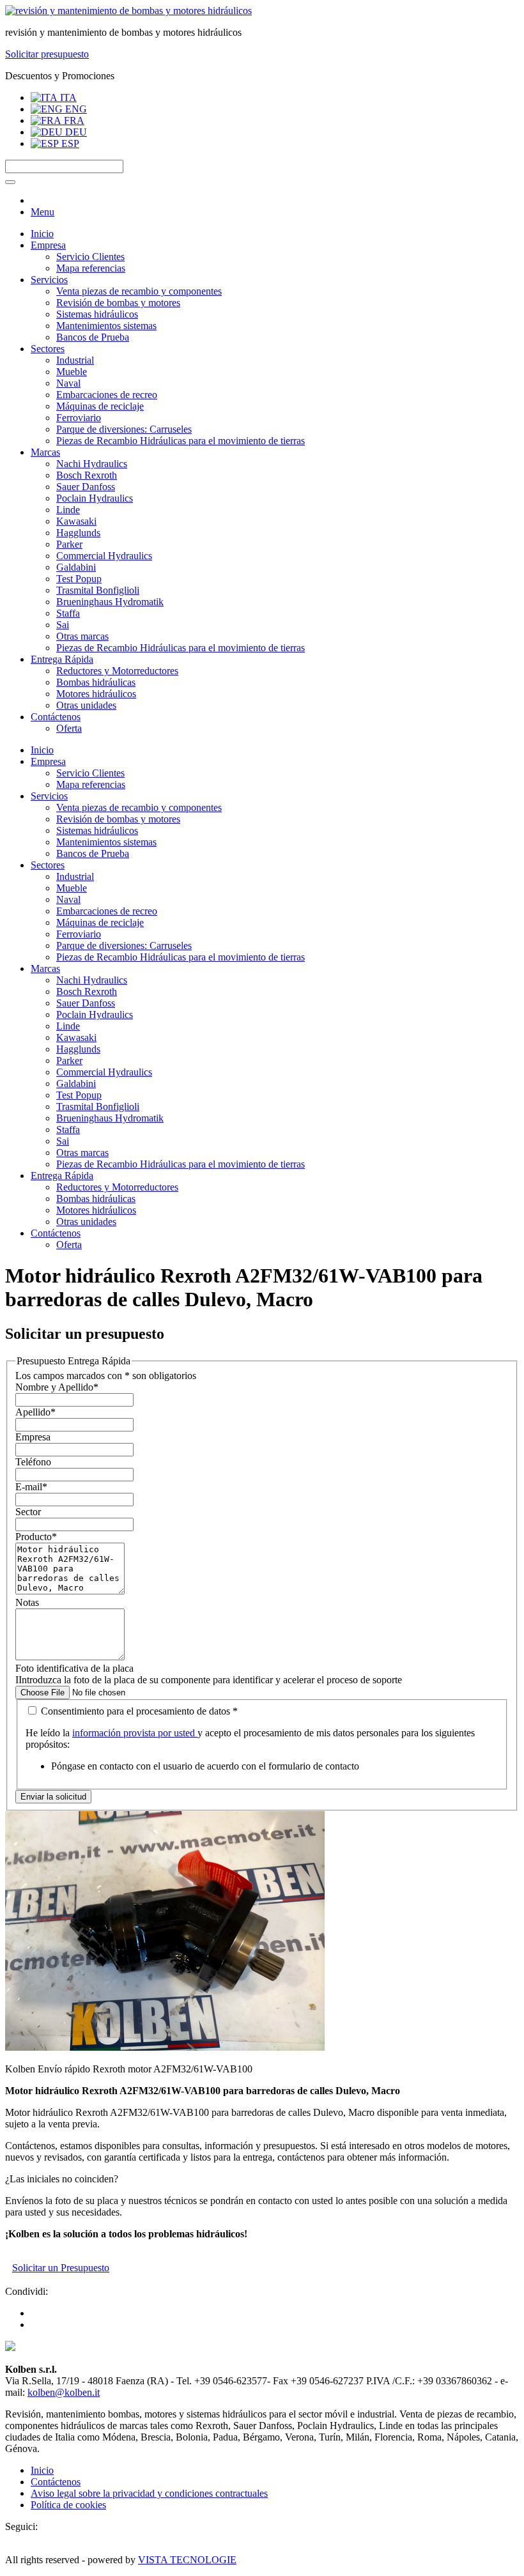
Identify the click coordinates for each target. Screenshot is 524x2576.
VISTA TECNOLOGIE (187, 2560)
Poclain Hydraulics (95, 498)
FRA (73, 120)
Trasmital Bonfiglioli (98, 590)
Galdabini (76, 567)
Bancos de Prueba (93, 337)
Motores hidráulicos (96, 694)
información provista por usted (135, 1733)
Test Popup (79, 579)
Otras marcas (82, 636)
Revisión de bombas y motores (118, 303)
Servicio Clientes (90, 257)
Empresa (48, 245)
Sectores (48, 349)
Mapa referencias (91, 268)
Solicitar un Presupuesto (61, 2268)
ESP (69, 143)
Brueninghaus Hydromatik (110, 602)
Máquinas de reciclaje (100, 406)
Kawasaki (76, 521)
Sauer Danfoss (86, 487)
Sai (63, 625)
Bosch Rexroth (87, 475)
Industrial (75, 360)
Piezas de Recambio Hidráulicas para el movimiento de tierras (181, 441)
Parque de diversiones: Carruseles (124, 429)
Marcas (45, 452)
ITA (67, 97)
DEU (75, 132)
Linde (68, 510)
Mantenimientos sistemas (106, 326)
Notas (27, 1602)
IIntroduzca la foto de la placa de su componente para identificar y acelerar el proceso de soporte (209, 1680)
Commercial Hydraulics (104, 556)
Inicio (42, 234)
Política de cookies (68, 2505)
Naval (68, 383)
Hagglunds (78, 533)
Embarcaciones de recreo (107, 395)
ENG (75, 109)
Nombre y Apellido (57, 1387)
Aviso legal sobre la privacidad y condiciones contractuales (149, 2493)
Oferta (69, 728)
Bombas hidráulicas (96, 682)
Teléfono (33, 1462)
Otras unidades (86, 705)
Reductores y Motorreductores (117, 671)
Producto (36, 1537)
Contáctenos (56, 717)
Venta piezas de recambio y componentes (139, 291)
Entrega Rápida (62, 659)
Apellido (35, 1412)
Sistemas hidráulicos (97, 314)
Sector (28, 1512)
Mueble (72, 372)
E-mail (31, 1487)
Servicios (49, 280)
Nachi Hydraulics (92, 464)
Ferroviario (79, 418)
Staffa (68, 613)
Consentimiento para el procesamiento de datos (138, 1711)
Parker (69, 544)
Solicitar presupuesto (47, 54)
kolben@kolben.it (64, 2392)
